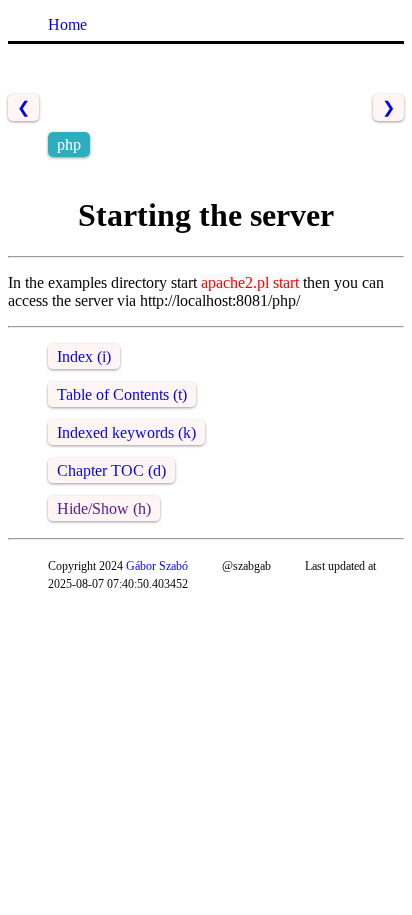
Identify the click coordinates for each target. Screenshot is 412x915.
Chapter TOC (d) (111, 470)
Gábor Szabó (157, 566)
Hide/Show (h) (104, 508)
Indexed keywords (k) (126, 432)
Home (67, 24)
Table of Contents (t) (122, 394)
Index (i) (84, 356)
